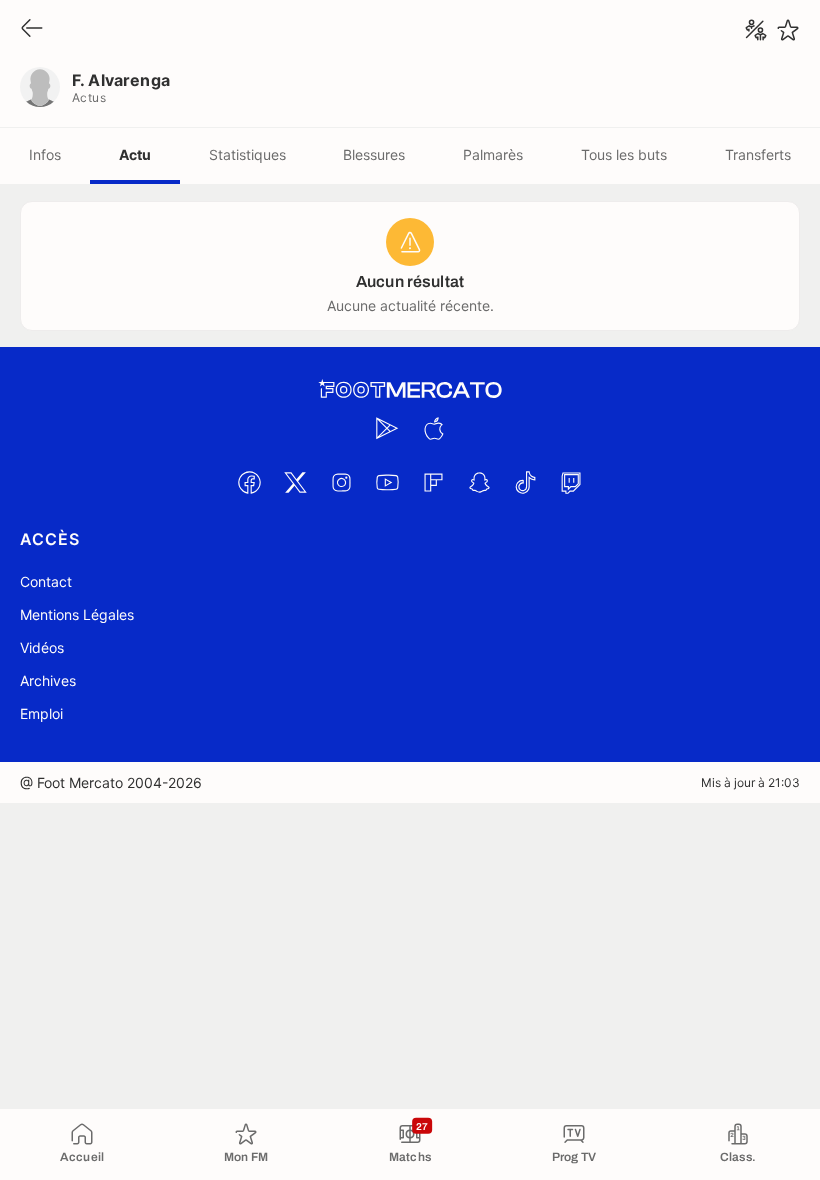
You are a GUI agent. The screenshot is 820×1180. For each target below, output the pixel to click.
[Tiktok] (525, 482)
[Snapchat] (479, 482)
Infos (45, 154)
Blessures (374, 154)
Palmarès (493, 154)
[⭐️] (788, 30)
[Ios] (433, 428)
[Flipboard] (433, 482)
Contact (46, 581)
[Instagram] (341, 482)
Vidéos (42, 647)
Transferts (758, 154)
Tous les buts (624, 154)
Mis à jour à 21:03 (750, 782)
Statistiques (247, 154)
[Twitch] (571, 482)
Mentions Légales (77, 614)
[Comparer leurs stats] (756, 30)
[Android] (387, 428)
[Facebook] (249, 482)
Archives (48, 680)
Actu (135, 154)
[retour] (32, 29)
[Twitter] (295, 482)
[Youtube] (387, 482)
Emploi (41, 713)
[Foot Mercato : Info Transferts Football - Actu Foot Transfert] (410, 390)
